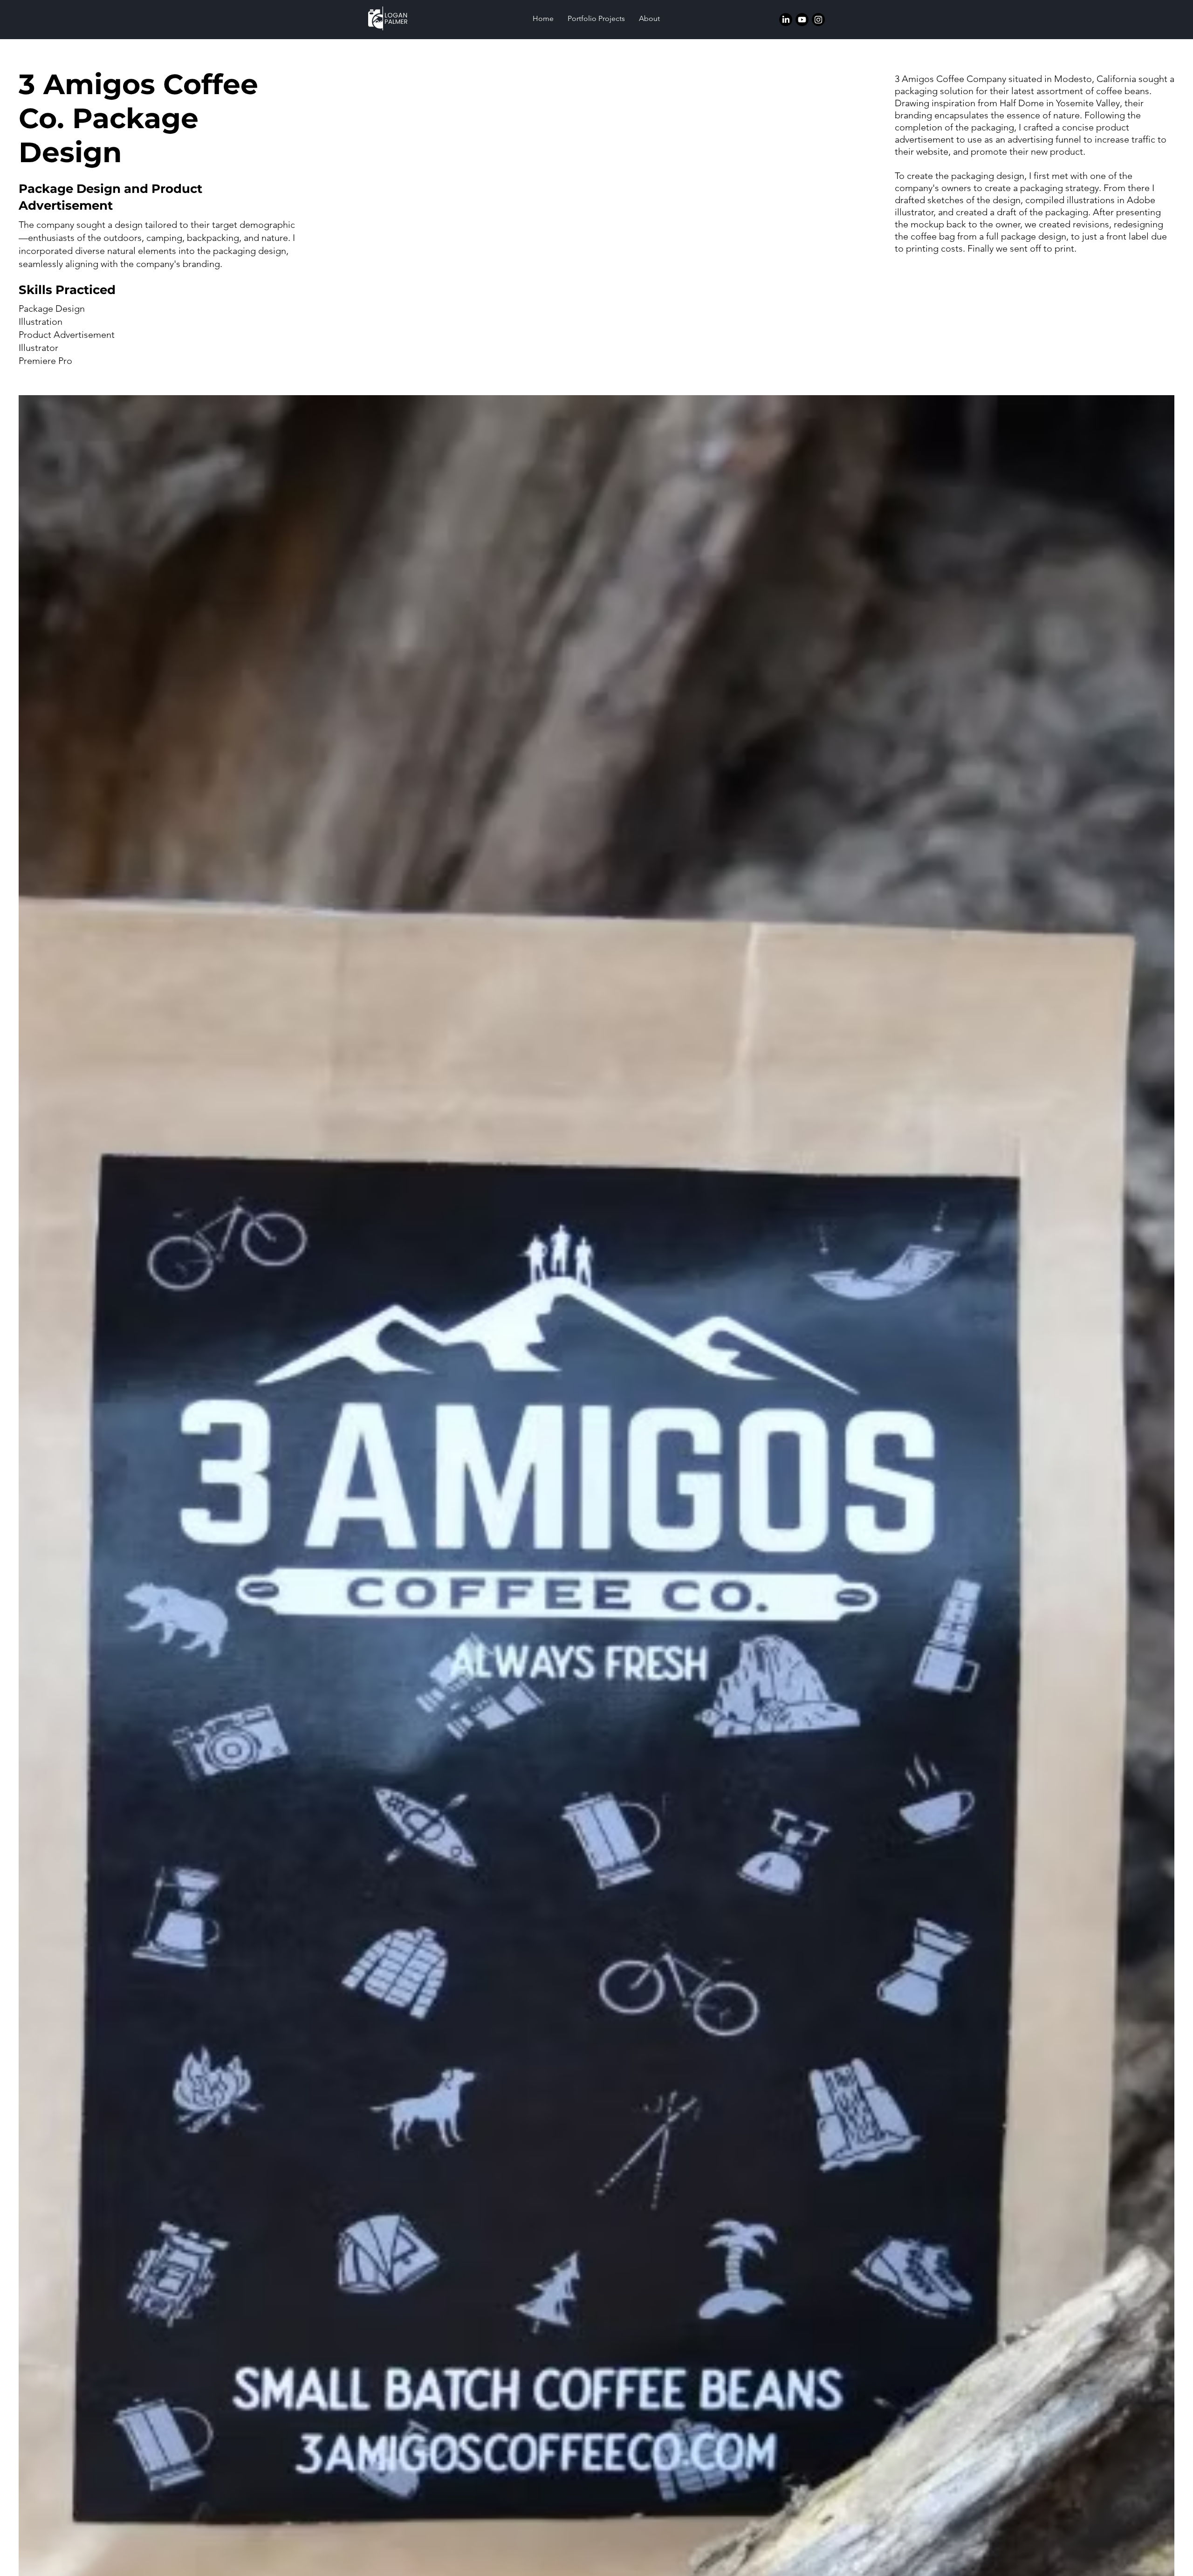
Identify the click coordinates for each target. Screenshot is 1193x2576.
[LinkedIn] (786, 20)
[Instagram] (818, 20)
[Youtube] (802, 20)
